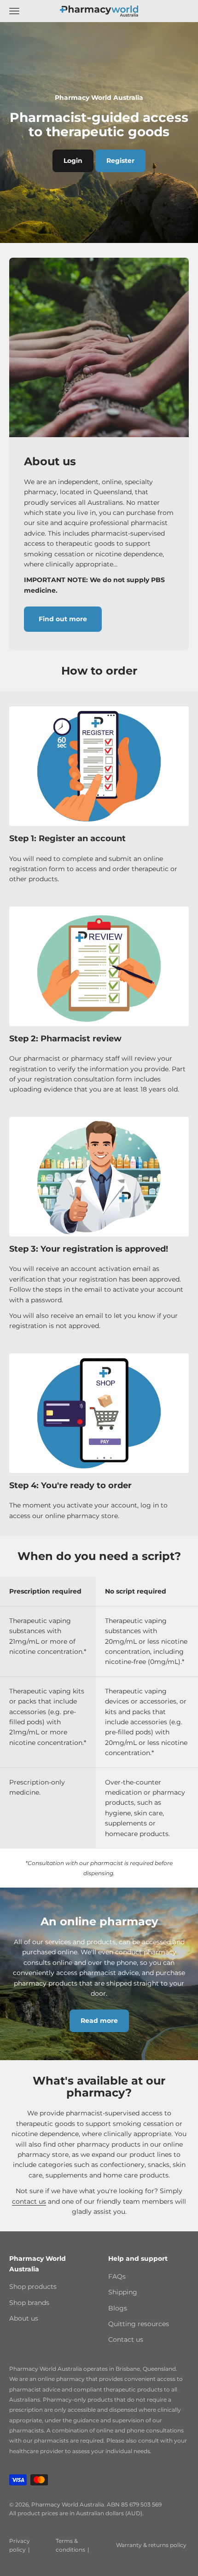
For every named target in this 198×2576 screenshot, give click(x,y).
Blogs (118, 2308)
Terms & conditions (70, 2545)
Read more (99, 2021)
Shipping (123, 2292)
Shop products (33, 2287)
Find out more (63, 619)
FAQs (117, 2276)
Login (73, 161)
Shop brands (29, 2303)
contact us (29, 2201)
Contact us (126, 2339)
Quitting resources (139, 2324)
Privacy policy (20, 2545)
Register (120, 161)
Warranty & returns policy (151, 2545)
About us (24, 2318)
